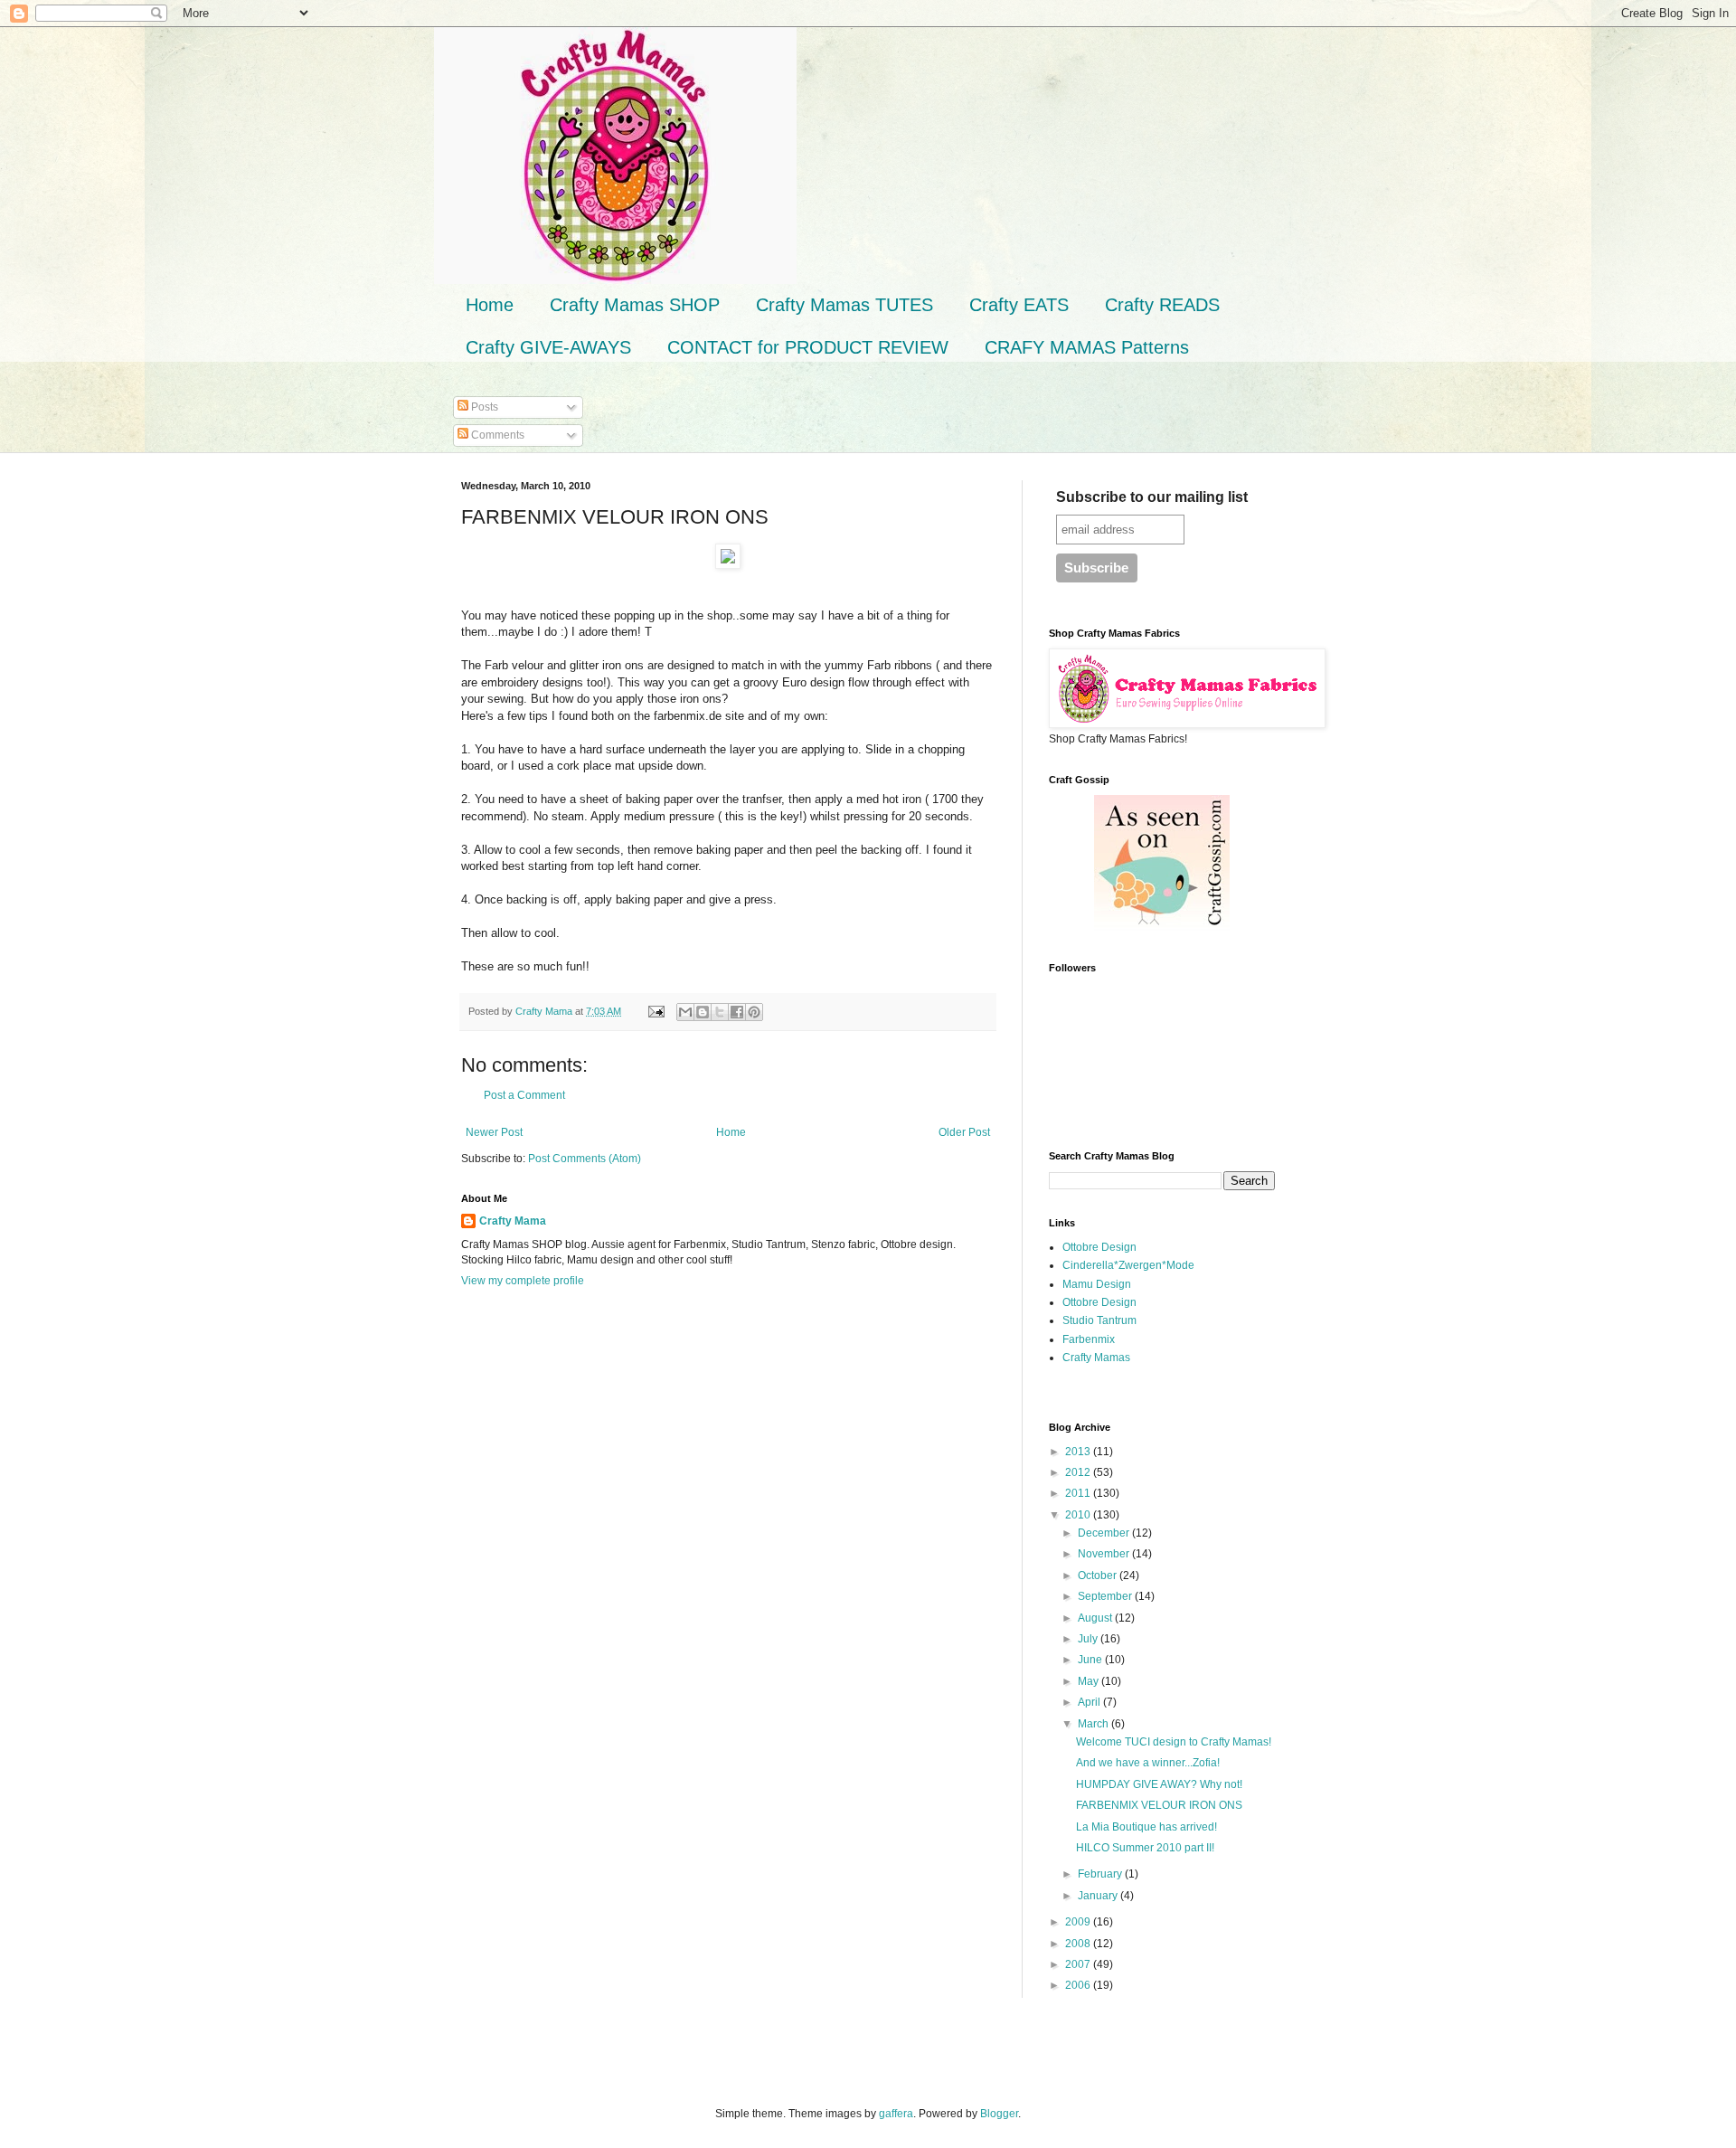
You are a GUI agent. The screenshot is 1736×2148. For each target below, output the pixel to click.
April (1090, 1702)
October (1099, 1576)
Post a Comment (524, 1095)
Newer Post (494, 1132)
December (1105, 1533)
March (1094, 1724)
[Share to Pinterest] (754, 1012)
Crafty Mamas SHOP (635, 305)
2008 (1079, 1944)
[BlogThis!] (703, 1012)
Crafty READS (1162, 305)
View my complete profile (523, 1281)
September (1106, 1596)
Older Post (964, 1132)
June (1091, 1660)
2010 (1079, 1515)
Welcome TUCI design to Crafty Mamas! (1174, 1742)
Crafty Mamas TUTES (844, 305)
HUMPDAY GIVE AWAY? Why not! (1159, 1784)
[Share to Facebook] (737, 1012)
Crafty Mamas (1096, 1358)
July (1089, 1639)
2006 (1079, 1985)
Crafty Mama (513, 1221)
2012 (1079, 1472)
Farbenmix (1089, 1339)
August (1096, 1618)
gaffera (896, 2114)
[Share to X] (720, 1012)
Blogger (999, 2114)
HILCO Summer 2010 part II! (1145, 1848)
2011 (1079, 1493)
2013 (1079, 1452)
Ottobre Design (1099, 1247)
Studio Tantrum (1099, 1320)
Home (490, 305)
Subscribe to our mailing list (1152, 497)
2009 (1079, 1922)
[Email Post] (656, 1011)
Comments (496, 435)
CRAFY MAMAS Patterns (1087, 347)
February (1101, 1874)
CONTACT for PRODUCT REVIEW (808, 347)
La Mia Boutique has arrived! (1146, 1827)
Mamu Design (1097, 1284)
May (1090, 1681)
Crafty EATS (1019, 305)
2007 (1079, 1964)
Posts (483, 407)
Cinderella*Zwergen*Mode (1128, 1265)
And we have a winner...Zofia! (1148, 1763)
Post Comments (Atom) (585, 1159)
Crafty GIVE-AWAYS (548, 347)
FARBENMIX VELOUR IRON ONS (1159, 1805)
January (1099, 1896)
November (1105, 1554)
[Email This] (685, 1012)
